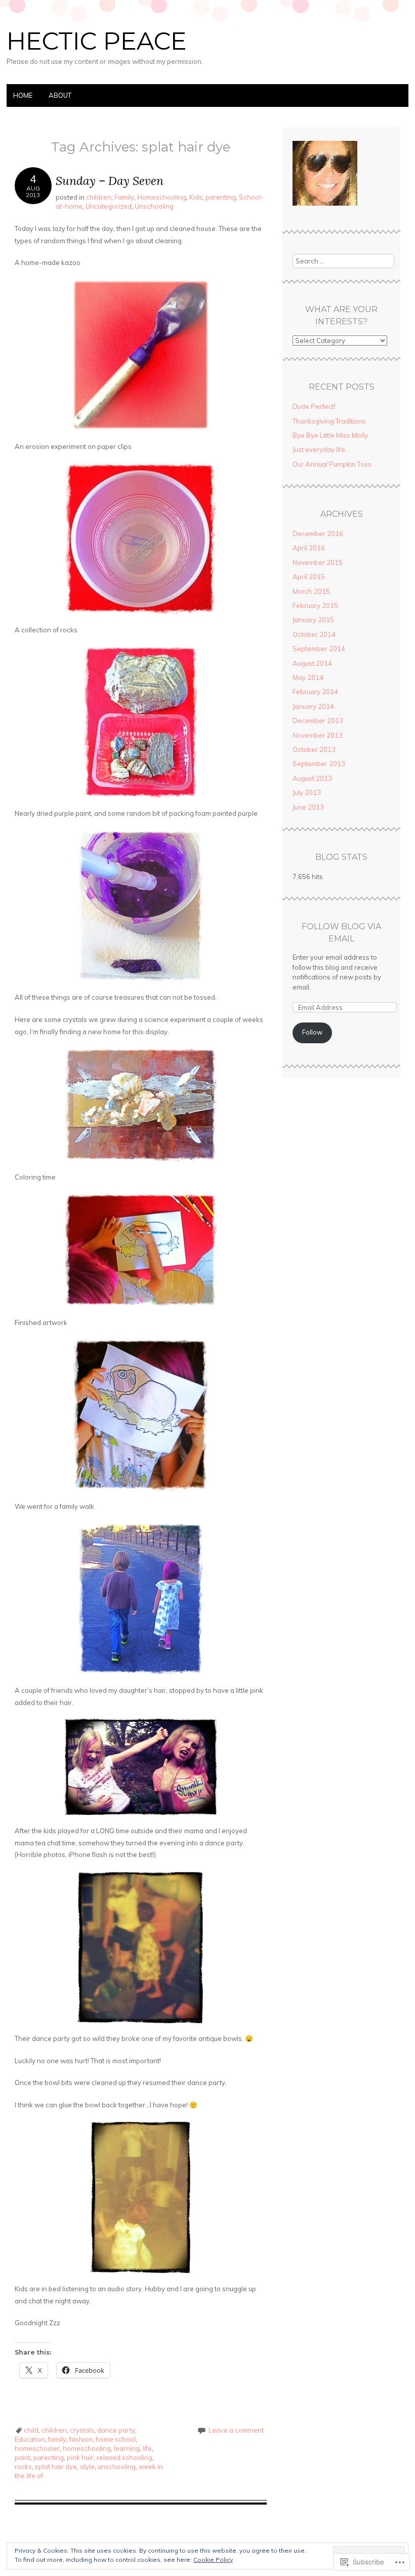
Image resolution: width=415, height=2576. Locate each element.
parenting (221, 197)
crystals (82, 2430)
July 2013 (307, 792)
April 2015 (309, 577)
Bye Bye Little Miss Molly (330, 435)
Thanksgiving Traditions (329, 421)
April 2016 (309, 548)
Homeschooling (162, 197)
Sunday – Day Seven (110, 181)
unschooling (117, 2467)
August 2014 (312, 663)
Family (124, 197)
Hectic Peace (97, 41)
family (57, 2439)
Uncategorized (109, 206)
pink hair (80, 2457)
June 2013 (308, 807)
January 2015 (313, 620)
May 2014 (308, 677)
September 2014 (319, 649)
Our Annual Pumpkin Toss (332, 464)
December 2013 (318, 721)
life (147, 2448)
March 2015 (311, 591)
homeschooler (37, 2448)
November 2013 (318, 735)
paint (23, 2457)
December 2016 (318, 534)
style (87, 2467)
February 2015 (315, 605)
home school (116, 2439)
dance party (116, 2430)
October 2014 (314, 634)
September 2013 (319, 764)
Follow (312, 1032)
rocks (23, 2467)
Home (23, 95)
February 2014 (315, 692)
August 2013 (312, 778)
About (60, 95)
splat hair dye (56, 2467)
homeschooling (87, 2448)
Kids (196, 197)
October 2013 (314, 749)
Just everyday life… (321, 449)
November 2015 (318, 562)
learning (127, 2448)
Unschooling (154, 206)
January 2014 (313, 706)
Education (30, 2439)
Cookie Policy (213, 2560)
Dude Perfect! (314, 406)
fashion (81, 2439)
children (99, 197)
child (31, 2430)
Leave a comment (236, 2430)
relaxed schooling (124, 2457)
